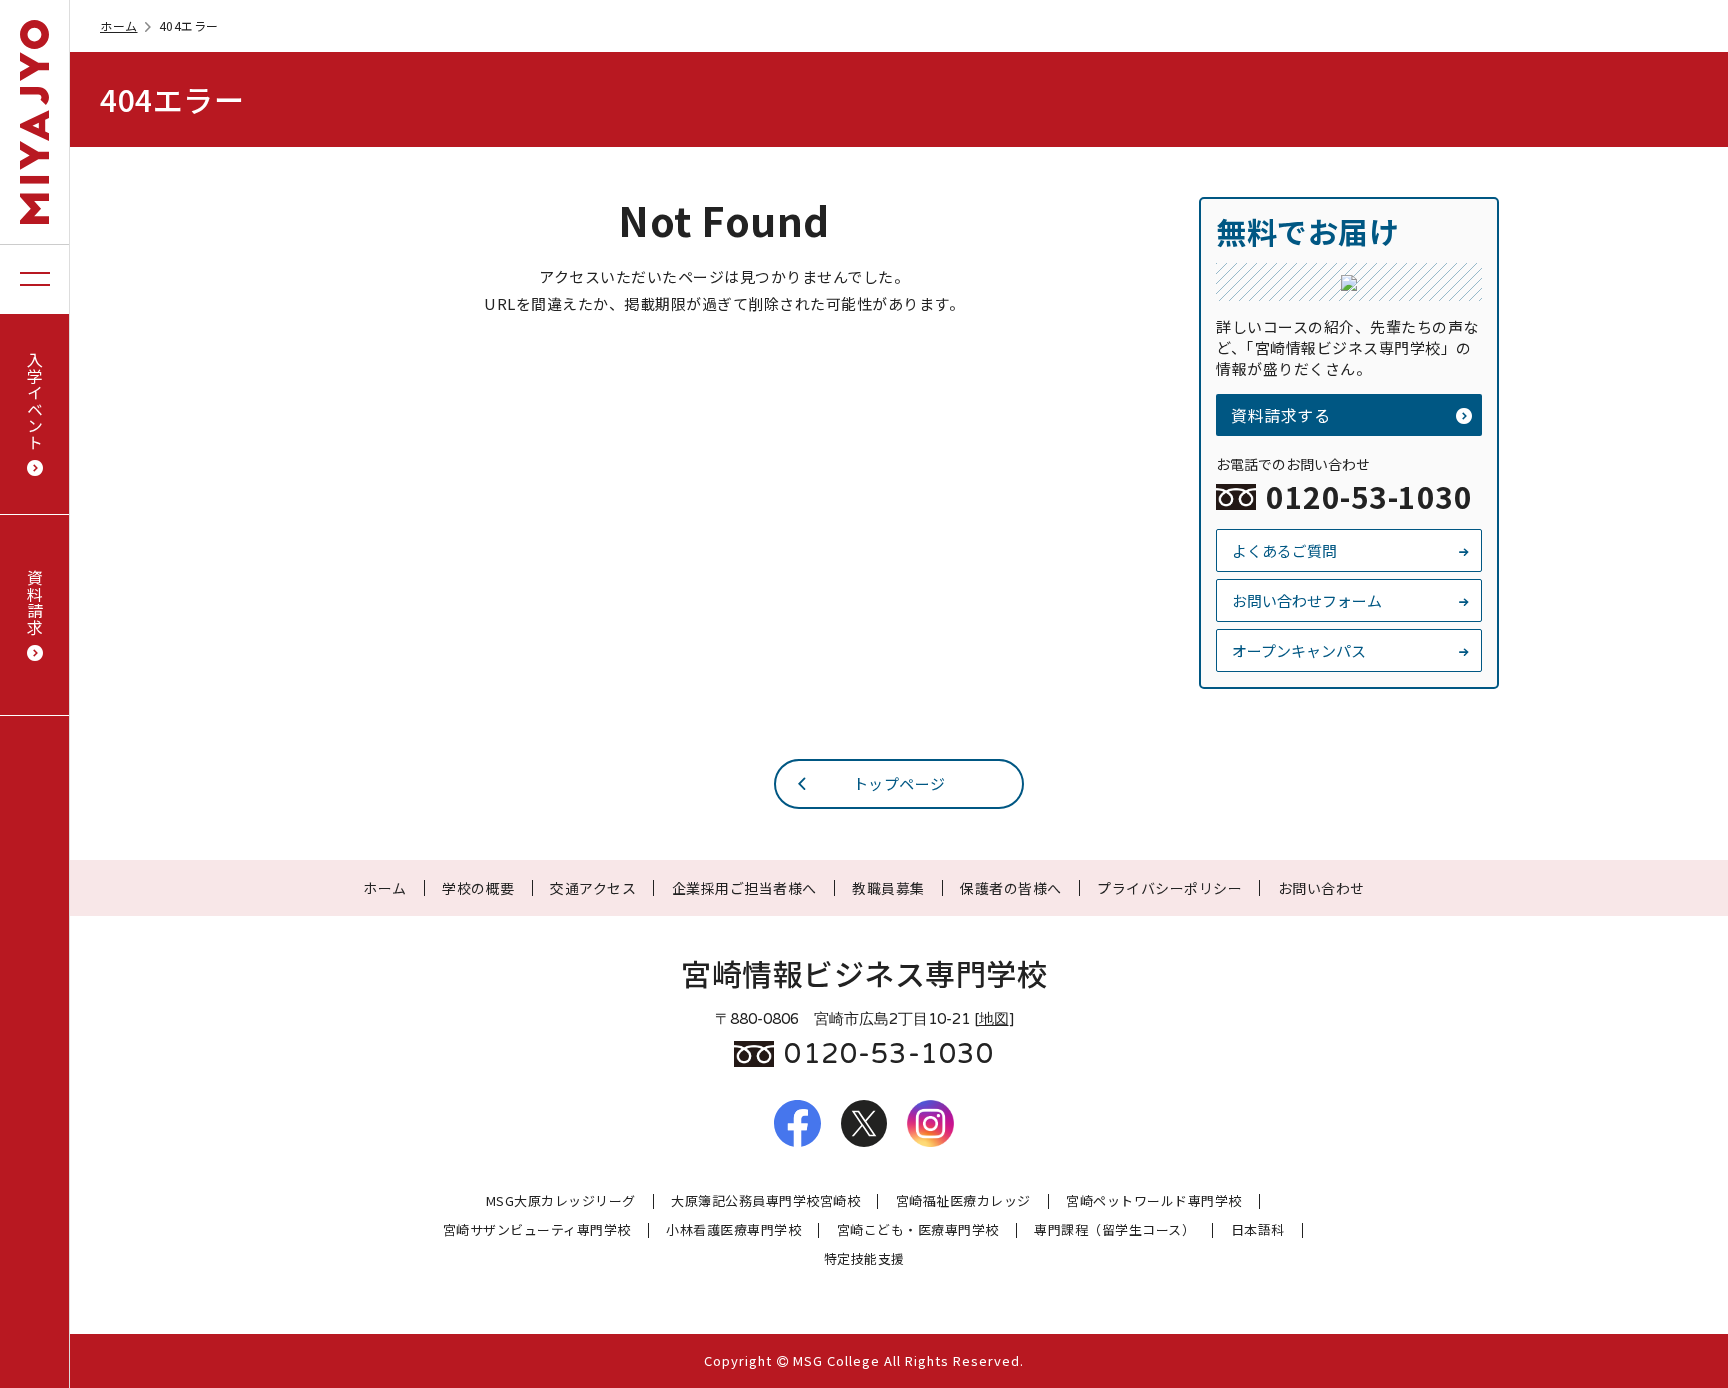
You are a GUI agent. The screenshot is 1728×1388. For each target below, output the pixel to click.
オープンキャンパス (1299, 650)
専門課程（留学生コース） (1114, 1230)
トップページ (899, 783)
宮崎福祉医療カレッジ (963, 1201)
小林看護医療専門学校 (733, 1230)
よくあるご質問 (1284, 550)
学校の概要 (478, 888)
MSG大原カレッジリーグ (561, 1201)
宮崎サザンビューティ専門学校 (537, 1230)
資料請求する (1280, 415)
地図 (994, 1019)
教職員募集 (888, 888)
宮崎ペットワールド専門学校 (1154, 1201)
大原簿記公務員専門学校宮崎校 (765, 1201)
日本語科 (1258, 1230)
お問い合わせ (1321, 888)
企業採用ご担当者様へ (744, 888)
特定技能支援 (864, 1259)
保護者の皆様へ (1011, 888)
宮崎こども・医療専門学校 (918, 1230)
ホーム (119, 25)
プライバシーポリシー (1169, 888)
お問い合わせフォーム (1307, 600)
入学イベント (35, 400)
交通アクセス (593, 888)
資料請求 (35, 602)
